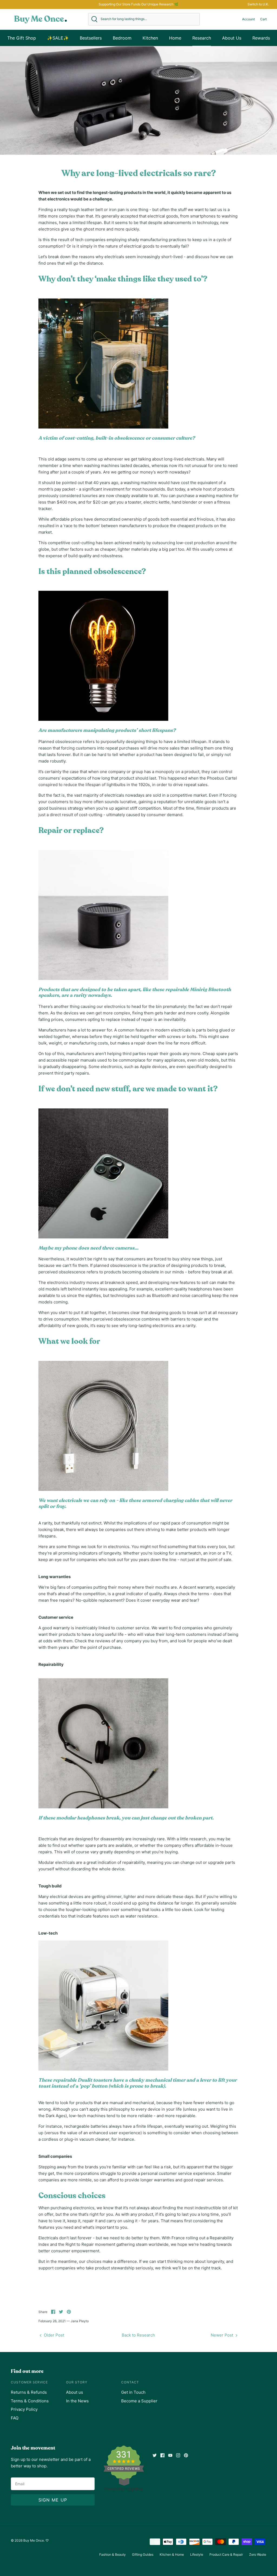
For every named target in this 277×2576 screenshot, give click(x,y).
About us (75, 2392)
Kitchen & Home (172, 2554)
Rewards (261, 38)
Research (202, 38)
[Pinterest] (186, 2455)
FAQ (15, 2418)
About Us (232, 38)
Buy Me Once (34, 2540)
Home (175, 38)
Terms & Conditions (30, 2401)
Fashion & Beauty (113, 2554)
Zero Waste (258, 2554)
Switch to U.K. (258, 4)
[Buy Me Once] (41, 19)
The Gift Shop (22, 38)
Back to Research (138, 2335)
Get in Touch (133, 2392)
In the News (77, 2401)
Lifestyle (197, 2554)
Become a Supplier (139, 2401)
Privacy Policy (24, 2409)
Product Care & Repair (226, 2554)
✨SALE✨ (58, 38)
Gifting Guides (143, 2554)
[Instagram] (178, 2455)
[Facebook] (162, 2455)
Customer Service (29, 2382)
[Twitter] (155, 2455)
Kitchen (150, 38)
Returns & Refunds (29, 2392)
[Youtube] (170, 2455)
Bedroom (122, 38)
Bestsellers (91, 38)
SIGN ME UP (53, 2500)
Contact (130, 2382)
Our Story (77, 2382)
